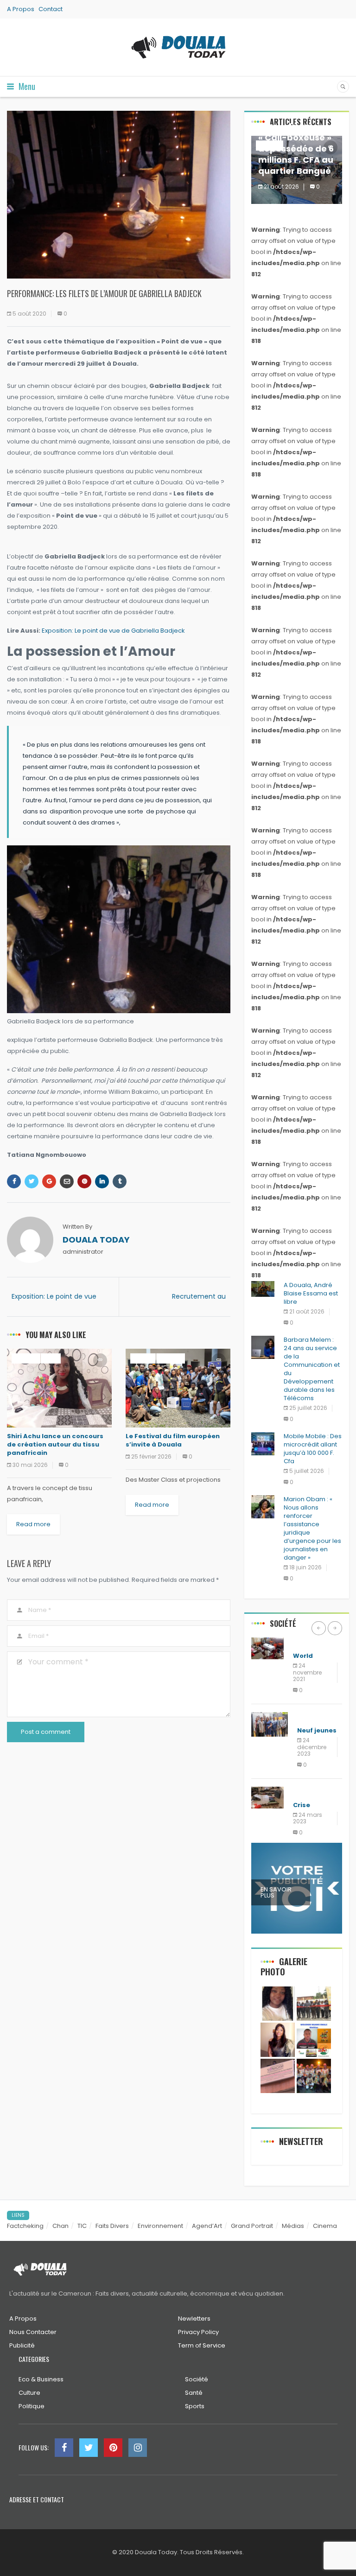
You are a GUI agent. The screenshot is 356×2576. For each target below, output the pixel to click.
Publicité (22, 2345)
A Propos (21, 9)
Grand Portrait (252, 2226)
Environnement (160, 2226)
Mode (51, 1358)
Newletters (194, 2319)
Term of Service (202, 2345)
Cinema (325, 2226)
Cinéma (143, 1358)
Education (311, 1642)
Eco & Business (41, 2379)
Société (197, 2379)
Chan (60, 2226)
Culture (26, 1358)
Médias (293, 2226)
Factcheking (25, 2226)
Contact (51, 9)
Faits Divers (112, 2226)
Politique (312, 1717)
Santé (194, 2393)
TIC (82, 2226)
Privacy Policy (198, 2332)
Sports (195, 2406)
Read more (33, 1524)
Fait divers (311, 1792)
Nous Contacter (33, 2332)
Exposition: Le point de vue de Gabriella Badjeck (113, 631)
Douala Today (96, 1240)
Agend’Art (207, 2226)
